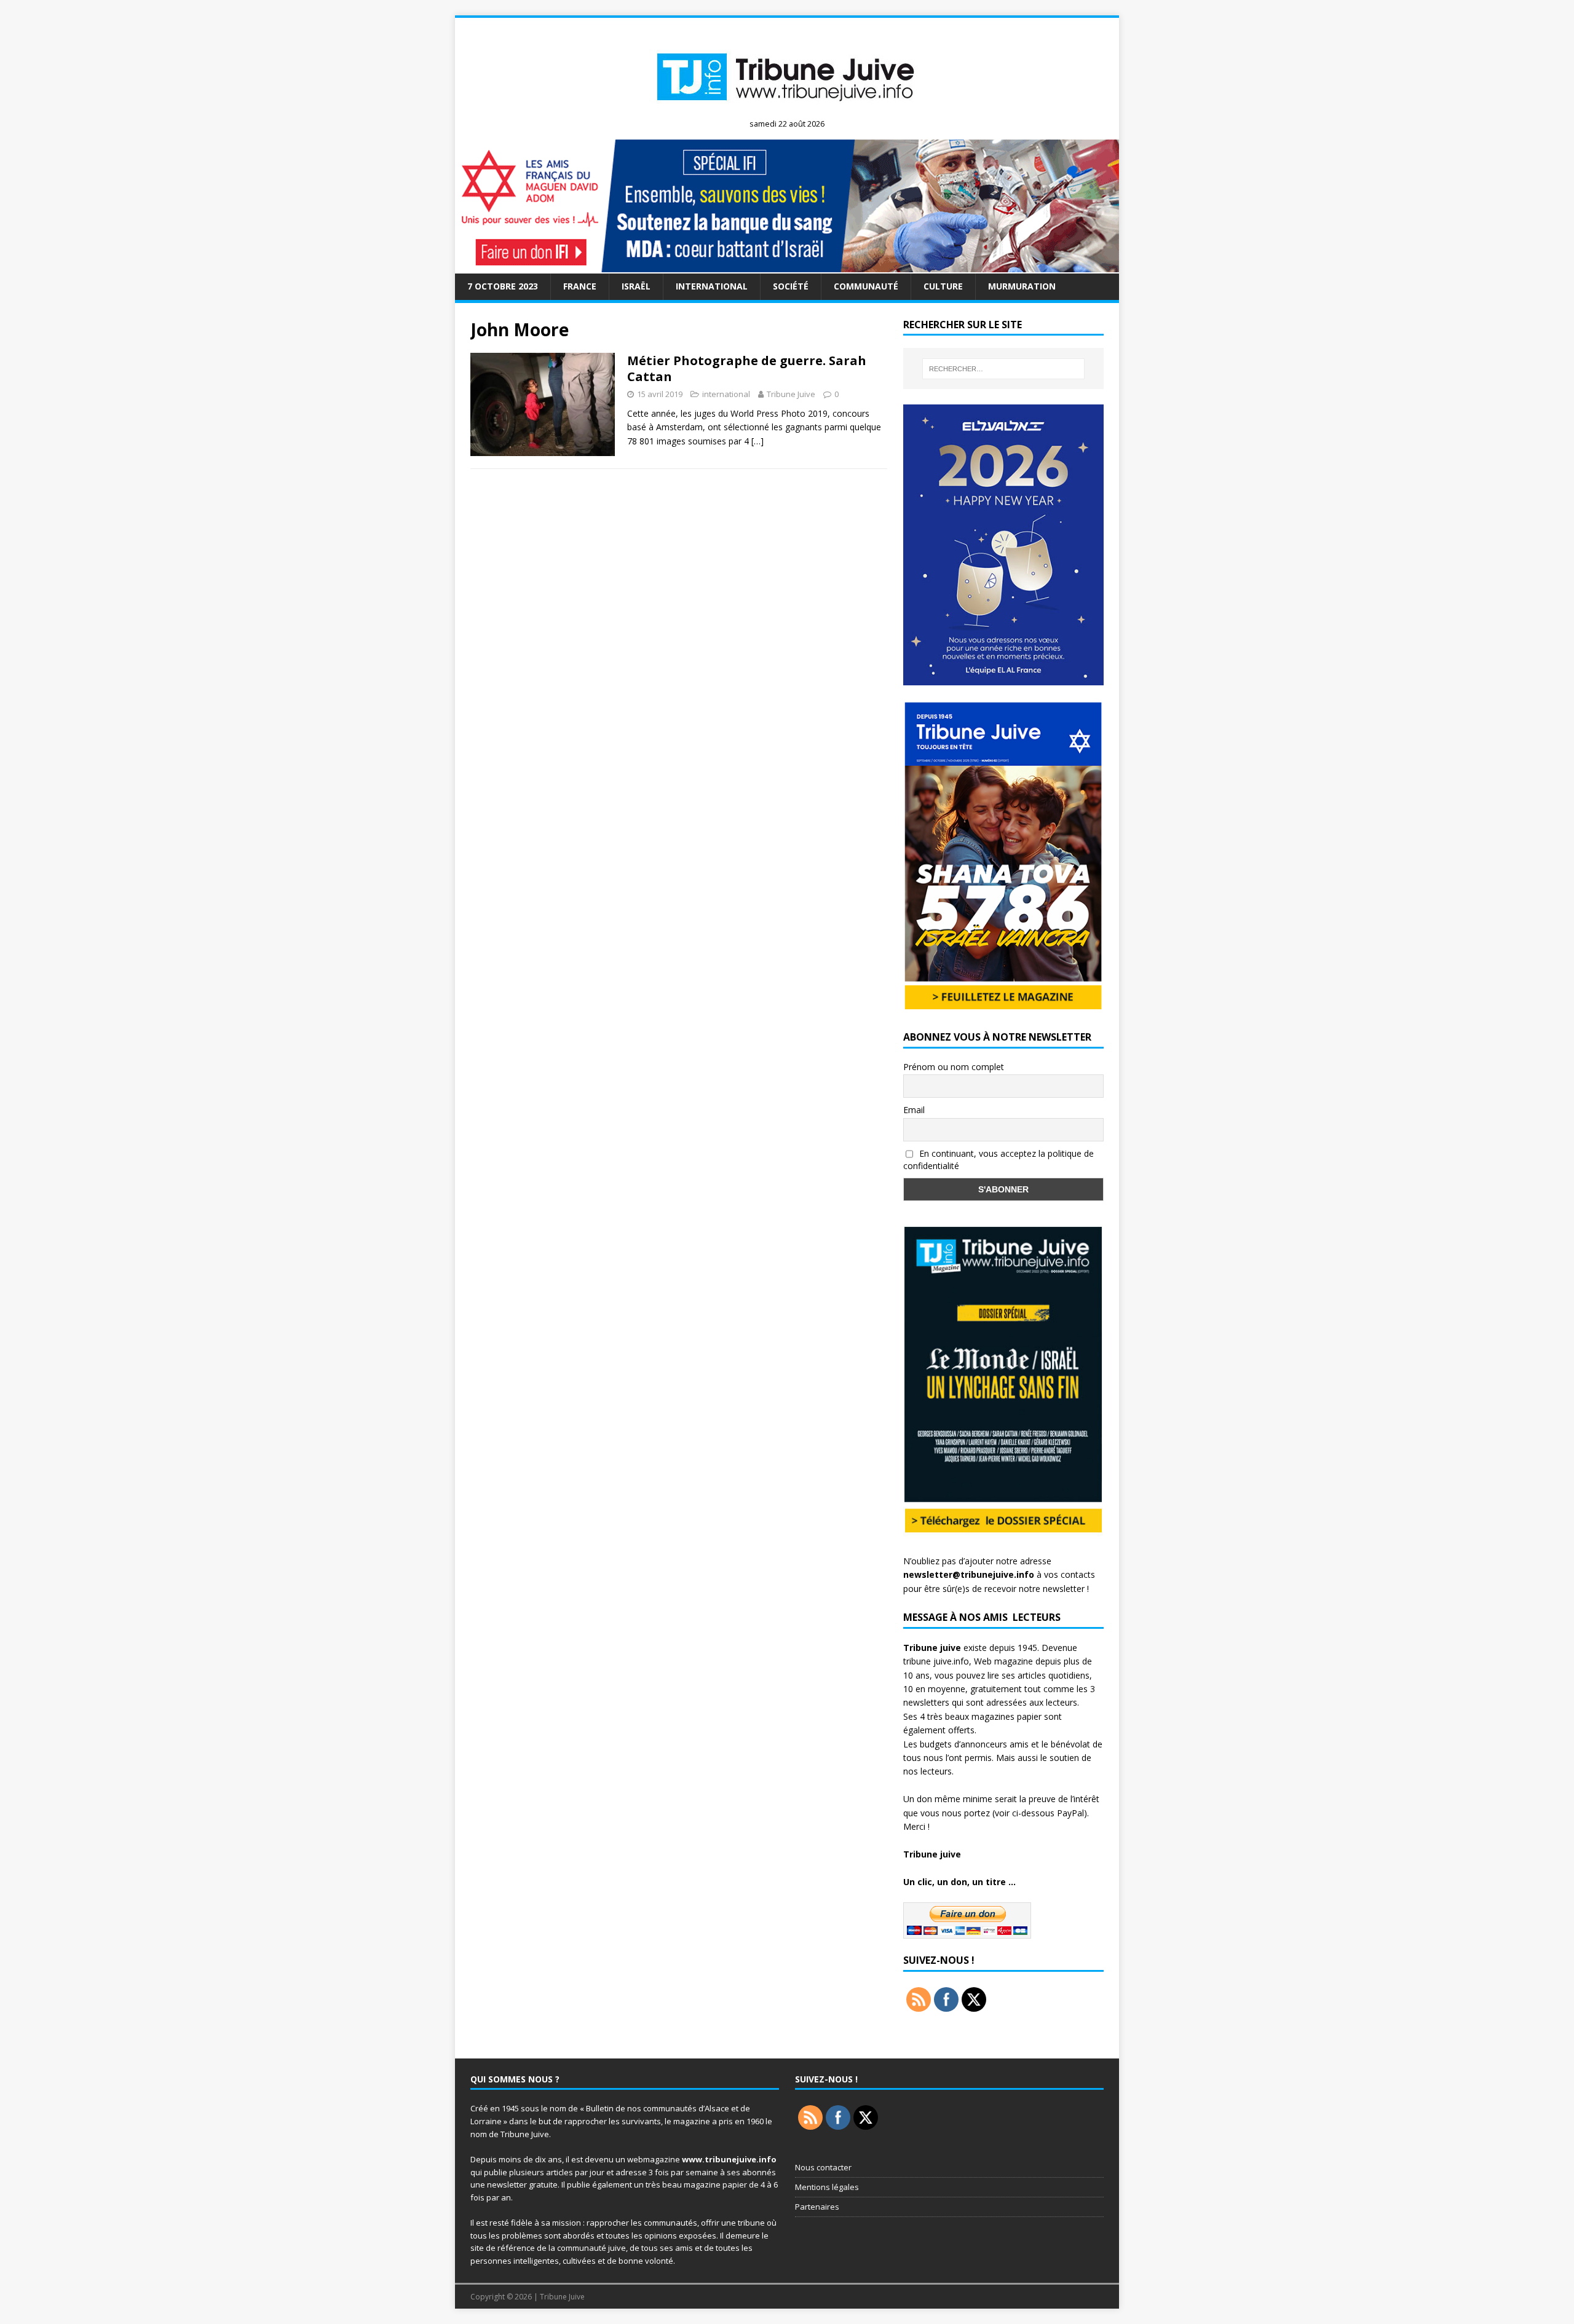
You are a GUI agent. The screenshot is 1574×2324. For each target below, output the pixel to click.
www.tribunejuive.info (729, 2159)
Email (914, 1110)
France (580, 286)
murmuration (1022, 286)
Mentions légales (827, 2187)
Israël (636, 286)
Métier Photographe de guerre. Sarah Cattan (747, 368)
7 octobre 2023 (503, 286)
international (712, 286)
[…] (757, 441)
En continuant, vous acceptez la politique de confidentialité (999, 1160)
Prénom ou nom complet (954, 1067)
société (791, 286)
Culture (943, 286)
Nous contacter (823, 2167)
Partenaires (817, 2207)
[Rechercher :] (1003, 369)
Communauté (866, 286)
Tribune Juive (791, 394)
